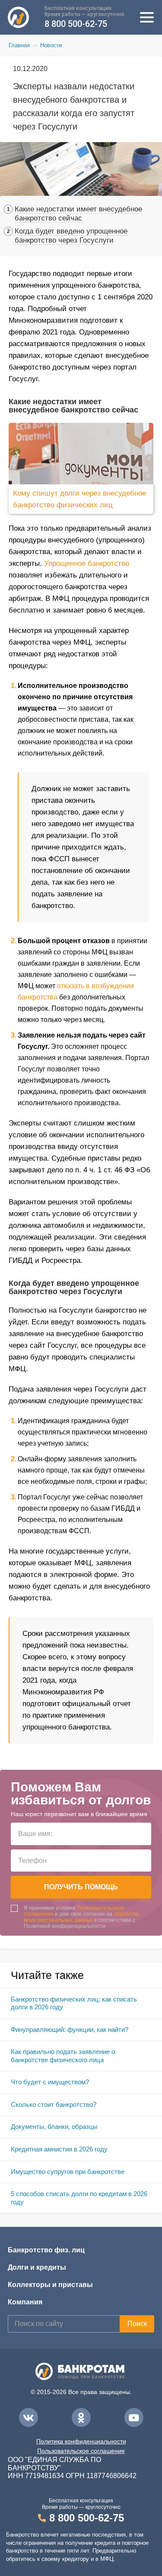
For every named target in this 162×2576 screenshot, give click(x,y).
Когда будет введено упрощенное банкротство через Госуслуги (71, 236)
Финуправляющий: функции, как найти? (70, 2029)
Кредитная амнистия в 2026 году (59, 2149)
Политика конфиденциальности (81, 2441)
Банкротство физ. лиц (46, 2250)
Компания (25, 2302)
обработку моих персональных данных (81, 1917)
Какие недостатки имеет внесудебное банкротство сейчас (78, 214)
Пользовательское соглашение (81, 2451)
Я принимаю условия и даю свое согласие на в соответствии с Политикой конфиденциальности (81, 1917)
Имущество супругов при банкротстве (68, 2172)
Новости (51, 45)
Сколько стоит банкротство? (54, 2104)
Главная (19, 45)
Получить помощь (81, 1887)
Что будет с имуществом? (50, 2082)
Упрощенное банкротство (87, 563)
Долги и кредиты (37, 2267)
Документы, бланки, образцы (54, 2127)
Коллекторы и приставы (50, 2285)
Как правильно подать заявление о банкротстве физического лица (63, 2056)
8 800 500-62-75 (76, 24)
